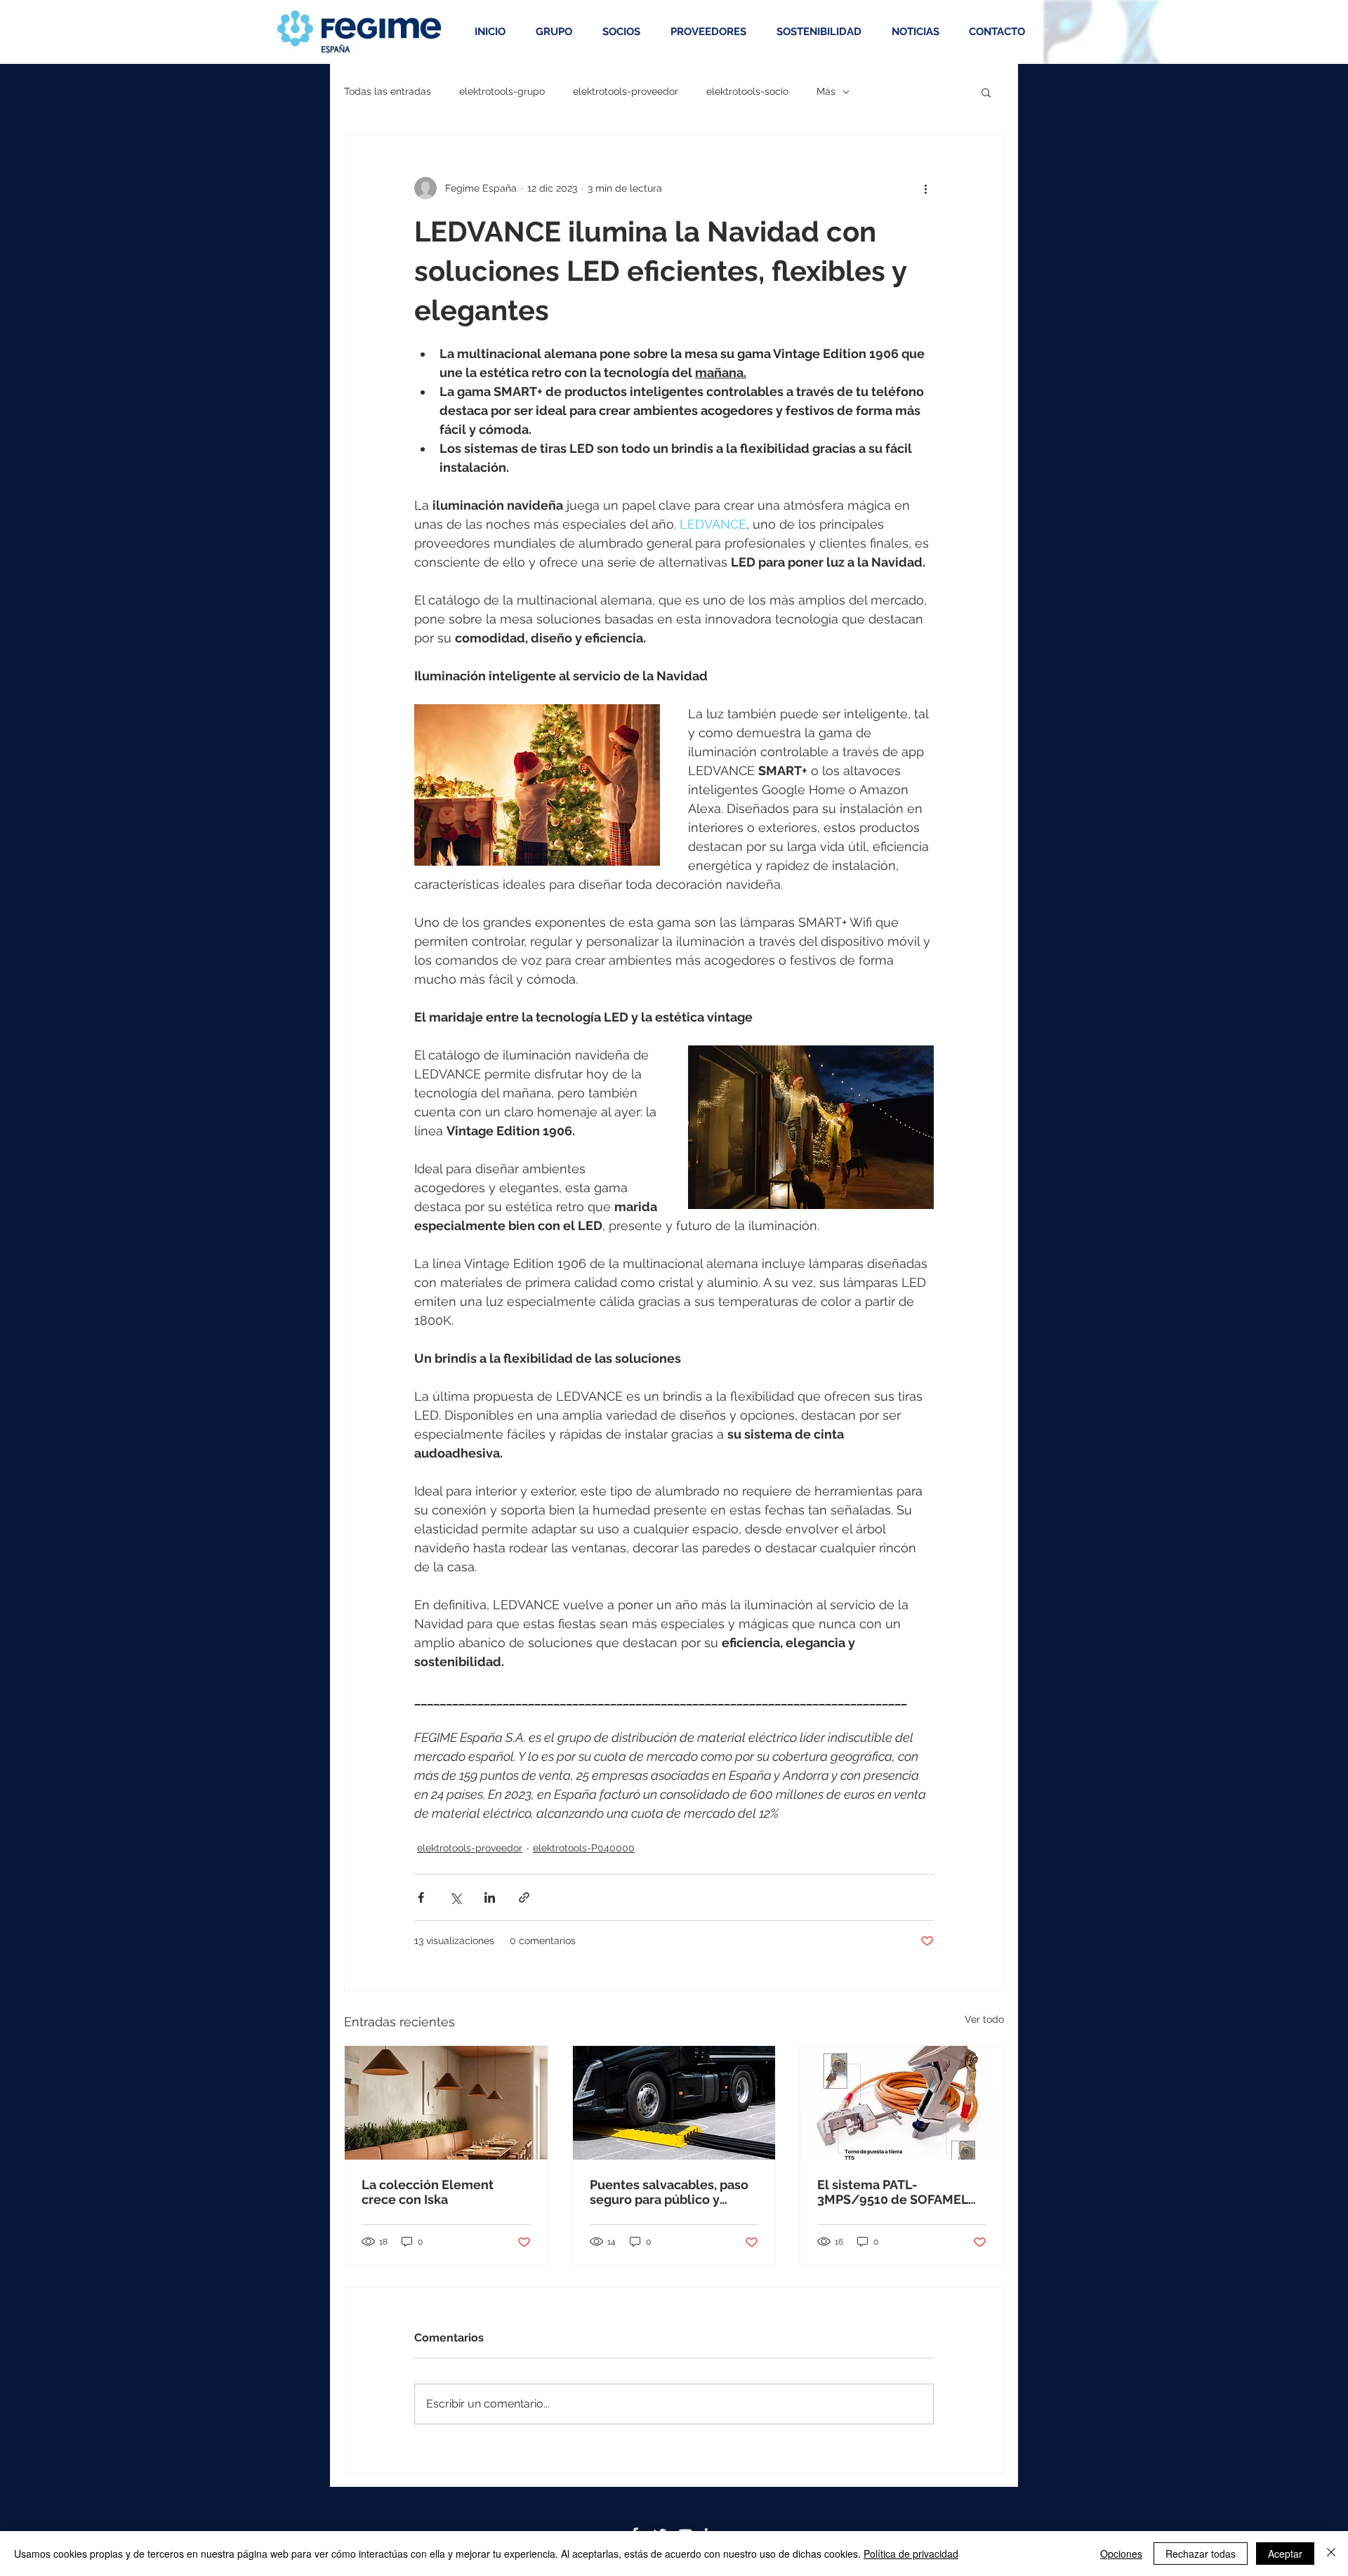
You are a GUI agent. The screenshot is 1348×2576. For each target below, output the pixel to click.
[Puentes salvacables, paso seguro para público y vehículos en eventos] (674, 2103)
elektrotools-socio (747, 91)
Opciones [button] (1121, 2554)
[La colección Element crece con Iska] (446, 2103)
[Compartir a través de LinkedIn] (490, 1897)
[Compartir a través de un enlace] (524, 1897)
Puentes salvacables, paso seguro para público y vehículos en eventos (669, 2192)
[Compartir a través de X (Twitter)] (455, 1897)
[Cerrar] (1331, 2554)
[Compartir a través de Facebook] (421, 1897)
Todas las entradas (388, 91)
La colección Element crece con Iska (428, 2192)
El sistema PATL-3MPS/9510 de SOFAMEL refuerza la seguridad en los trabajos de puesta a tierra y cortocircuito (893, 2192)
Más (826, 91)
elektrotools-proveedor (626, 91)
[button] (986, 92)
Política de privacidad (911, 2554)
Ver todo (984, 2019)
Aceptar (1285, 2554)
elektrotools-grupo (502, 91)
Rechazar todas (1201, 2554)
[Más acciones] (925, 188)
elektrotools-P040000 (584, 1848)
